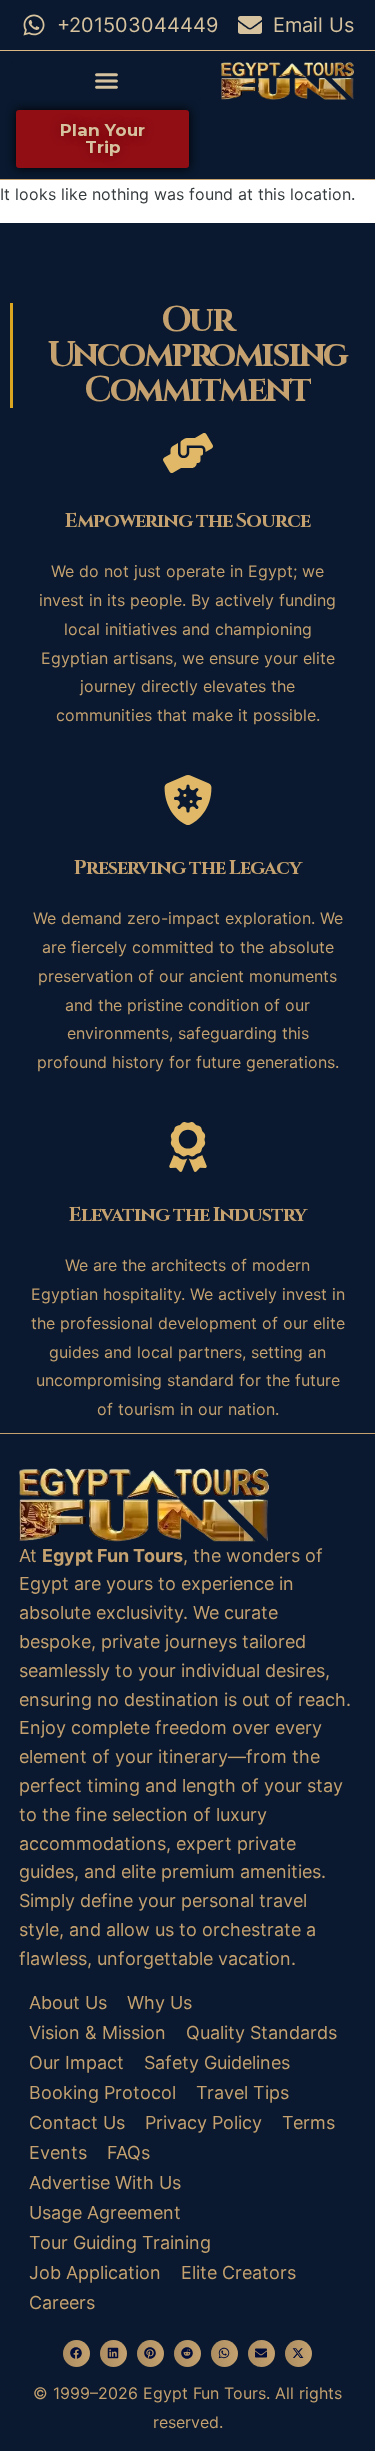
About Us (68, 2002)
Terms (308, 2122)
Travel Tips (242, 2092)
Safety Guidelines (217, 2062)
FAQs (128, 2152)
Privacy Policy (203, 2122)
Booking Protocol (102, 2092)
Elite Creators (238, 2272)
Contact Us (77, 2122)
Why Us (159, 2002)
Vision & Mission (97, 2032)
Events (58, 2152)
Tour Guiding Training (120, 2242)
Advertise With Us (105, 2182)
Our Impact (76, 2062)
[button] (106, 81)
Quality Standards (261, 2032)
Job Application (95, 2272)
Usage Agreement (105, 2212)
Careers (62, 2302)
